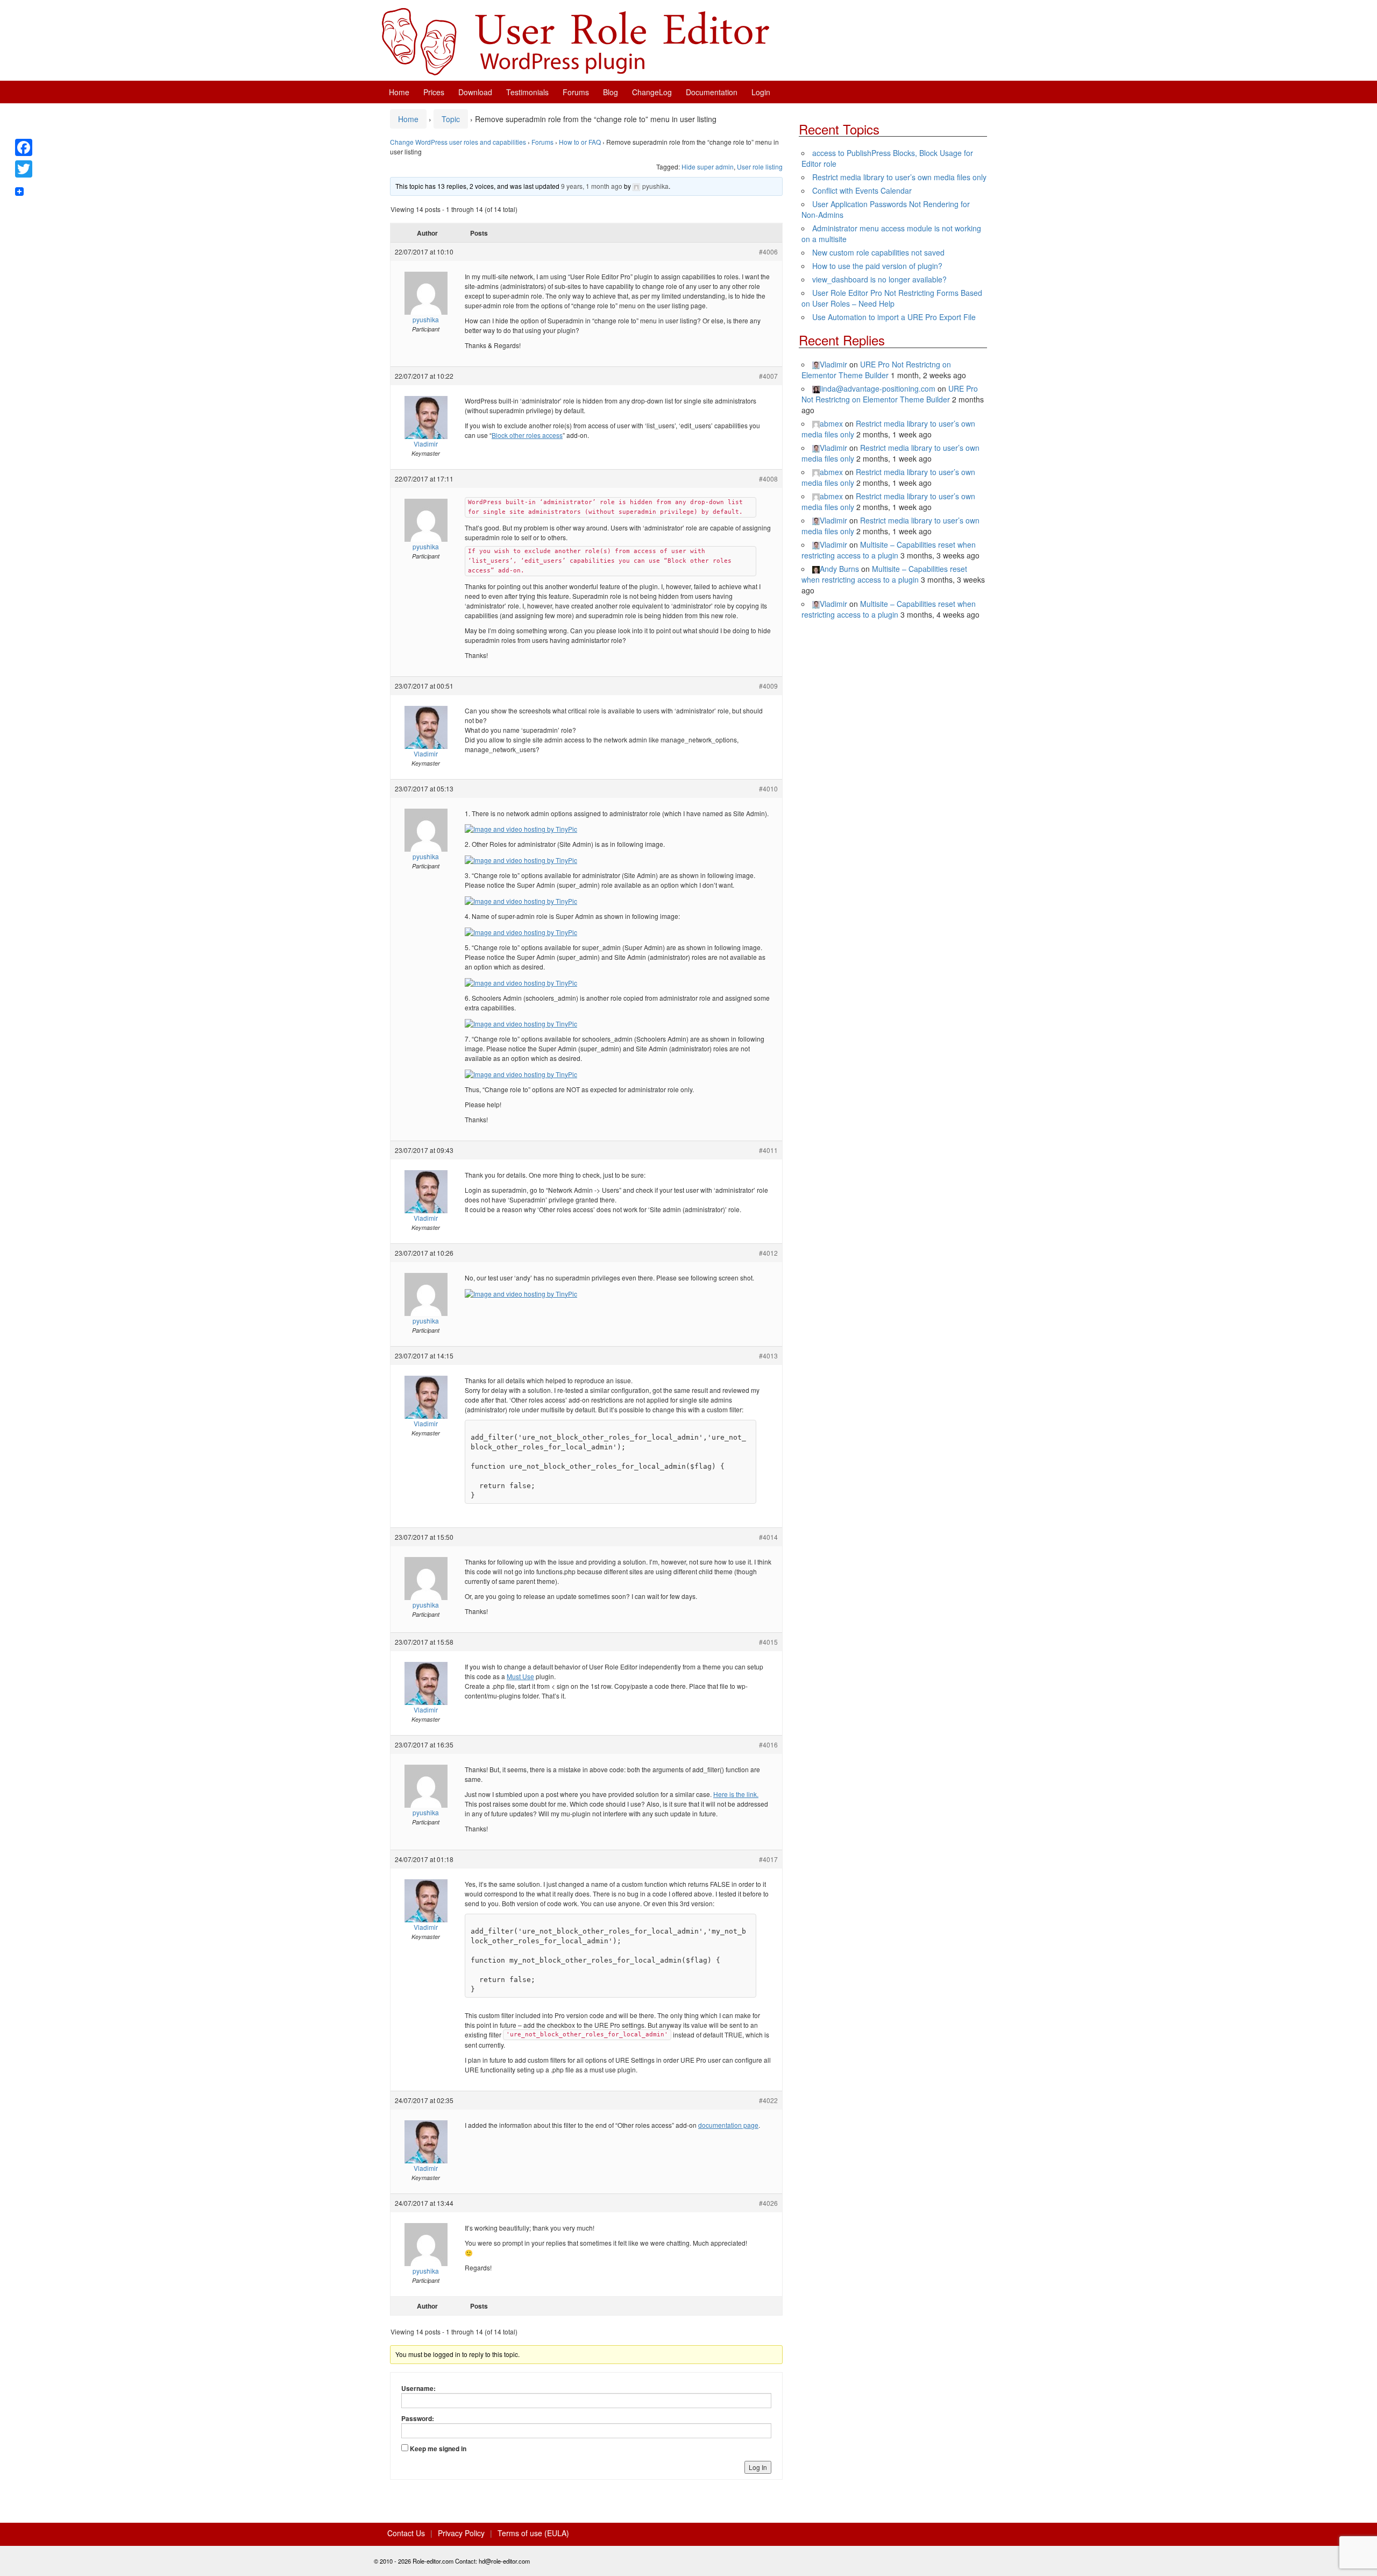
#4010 (768, 788)
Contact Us (406, 2533)
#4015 (768, 1642)
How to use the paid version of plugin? (877, 266)
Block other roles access (527, 435)
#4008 (768, 479)
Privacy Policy (461, 2533)
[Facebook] (24, 147)
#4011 (768, 1150)
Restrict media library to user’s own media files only (899, 177)
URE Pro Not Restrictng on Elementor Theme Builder (876, 370)
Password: (418, 2418)
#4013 (768, 1356)
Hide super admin (708, 167)
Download (475, 92)
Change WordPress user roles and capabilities (458, 142)
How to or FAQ (580, 142)
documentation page (728, 2125)
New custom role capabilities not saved (878, 252)
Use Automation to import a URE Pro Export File (894, 317)
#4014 (768, 1537)
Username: (418, 2388)
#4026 (768, 2203)
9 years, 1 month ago (592, 186)
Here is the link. (736, 1794)
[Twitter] (24, 169)
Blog (611, 92)
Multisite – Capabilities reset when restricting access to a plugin (889, 550)
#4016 (768, 1745)
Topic (451, 119)
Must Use (520, 1676)
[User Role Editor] (576, 40)
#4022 (768, 2100)
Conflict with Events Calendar (862, 190)
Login (761, 92)
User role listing (760, 167)
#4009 (768, 686)
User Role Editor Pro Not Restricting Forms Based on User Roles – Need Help (892, 298)
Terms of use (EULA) (533, 2533)
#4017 (768, 1859)
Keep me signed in (438, 2448)
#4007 (768, 376)
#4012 (768, 1253)
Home (399, 92)
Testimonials (527, 92)
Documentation (712, 92)
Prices (434, 92)
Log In (758, 2467)
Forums (576, 92)
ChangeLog (652, 92)
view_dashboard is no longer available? (879, 279)
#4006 (768, 252)
